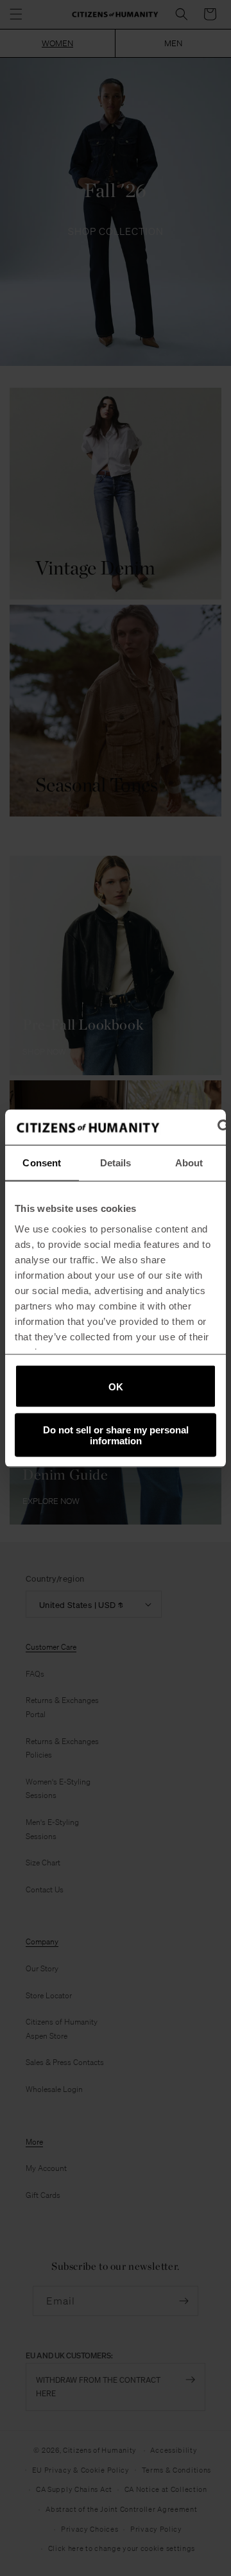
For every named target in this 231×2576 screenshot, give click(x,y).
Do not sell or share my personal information (116, 1435)
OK (116, 1386)
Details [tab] (116, 1163)
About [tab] (189, 1163)
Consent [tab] (42, 1163)
